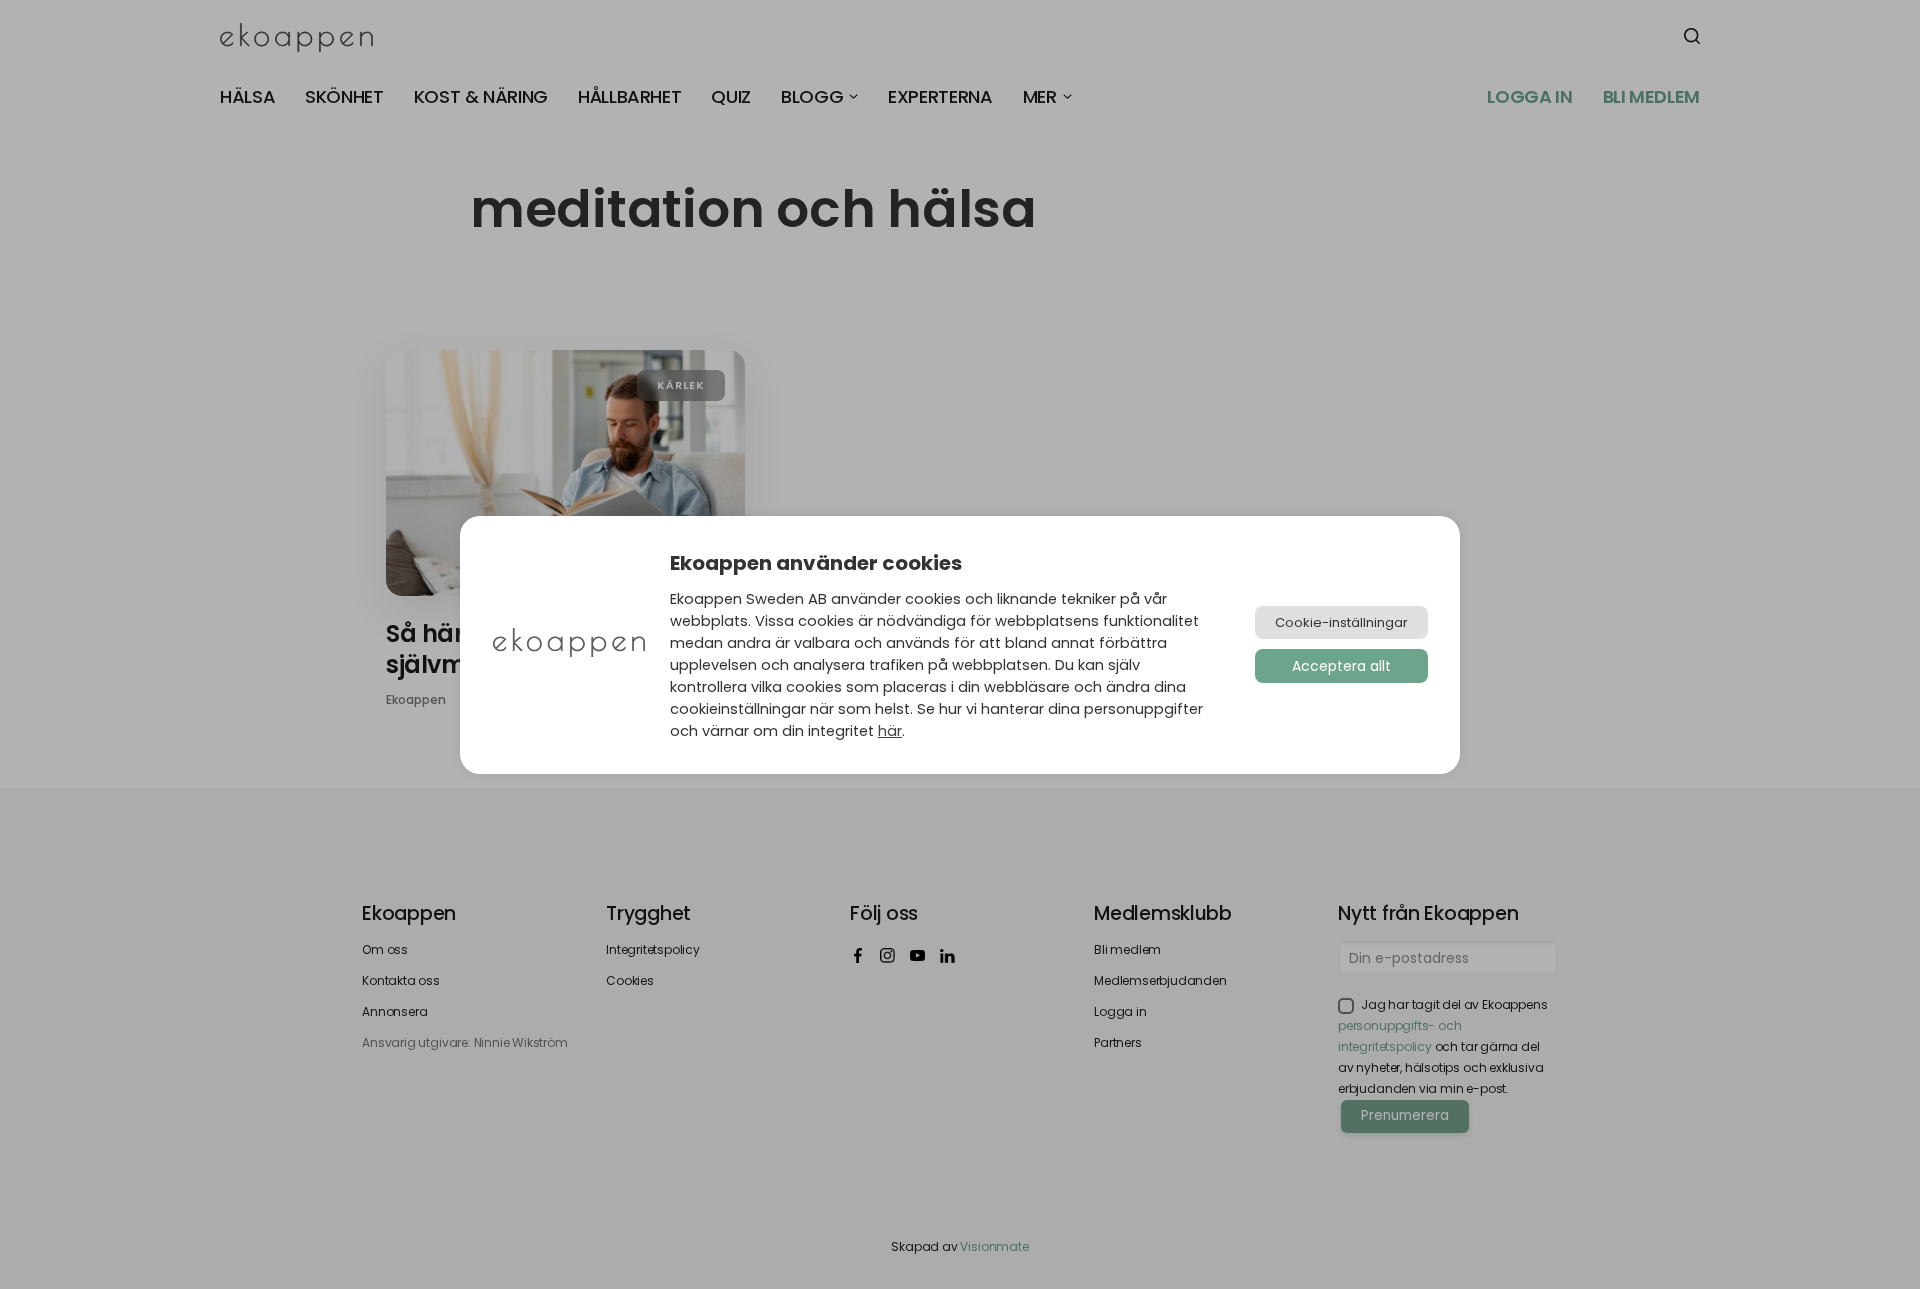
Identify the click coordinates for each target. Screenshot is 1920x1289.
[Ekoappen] (569, 644)
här (890, 731)
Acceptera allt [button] (1341, 666)
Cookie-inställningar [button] (1341, 622)
